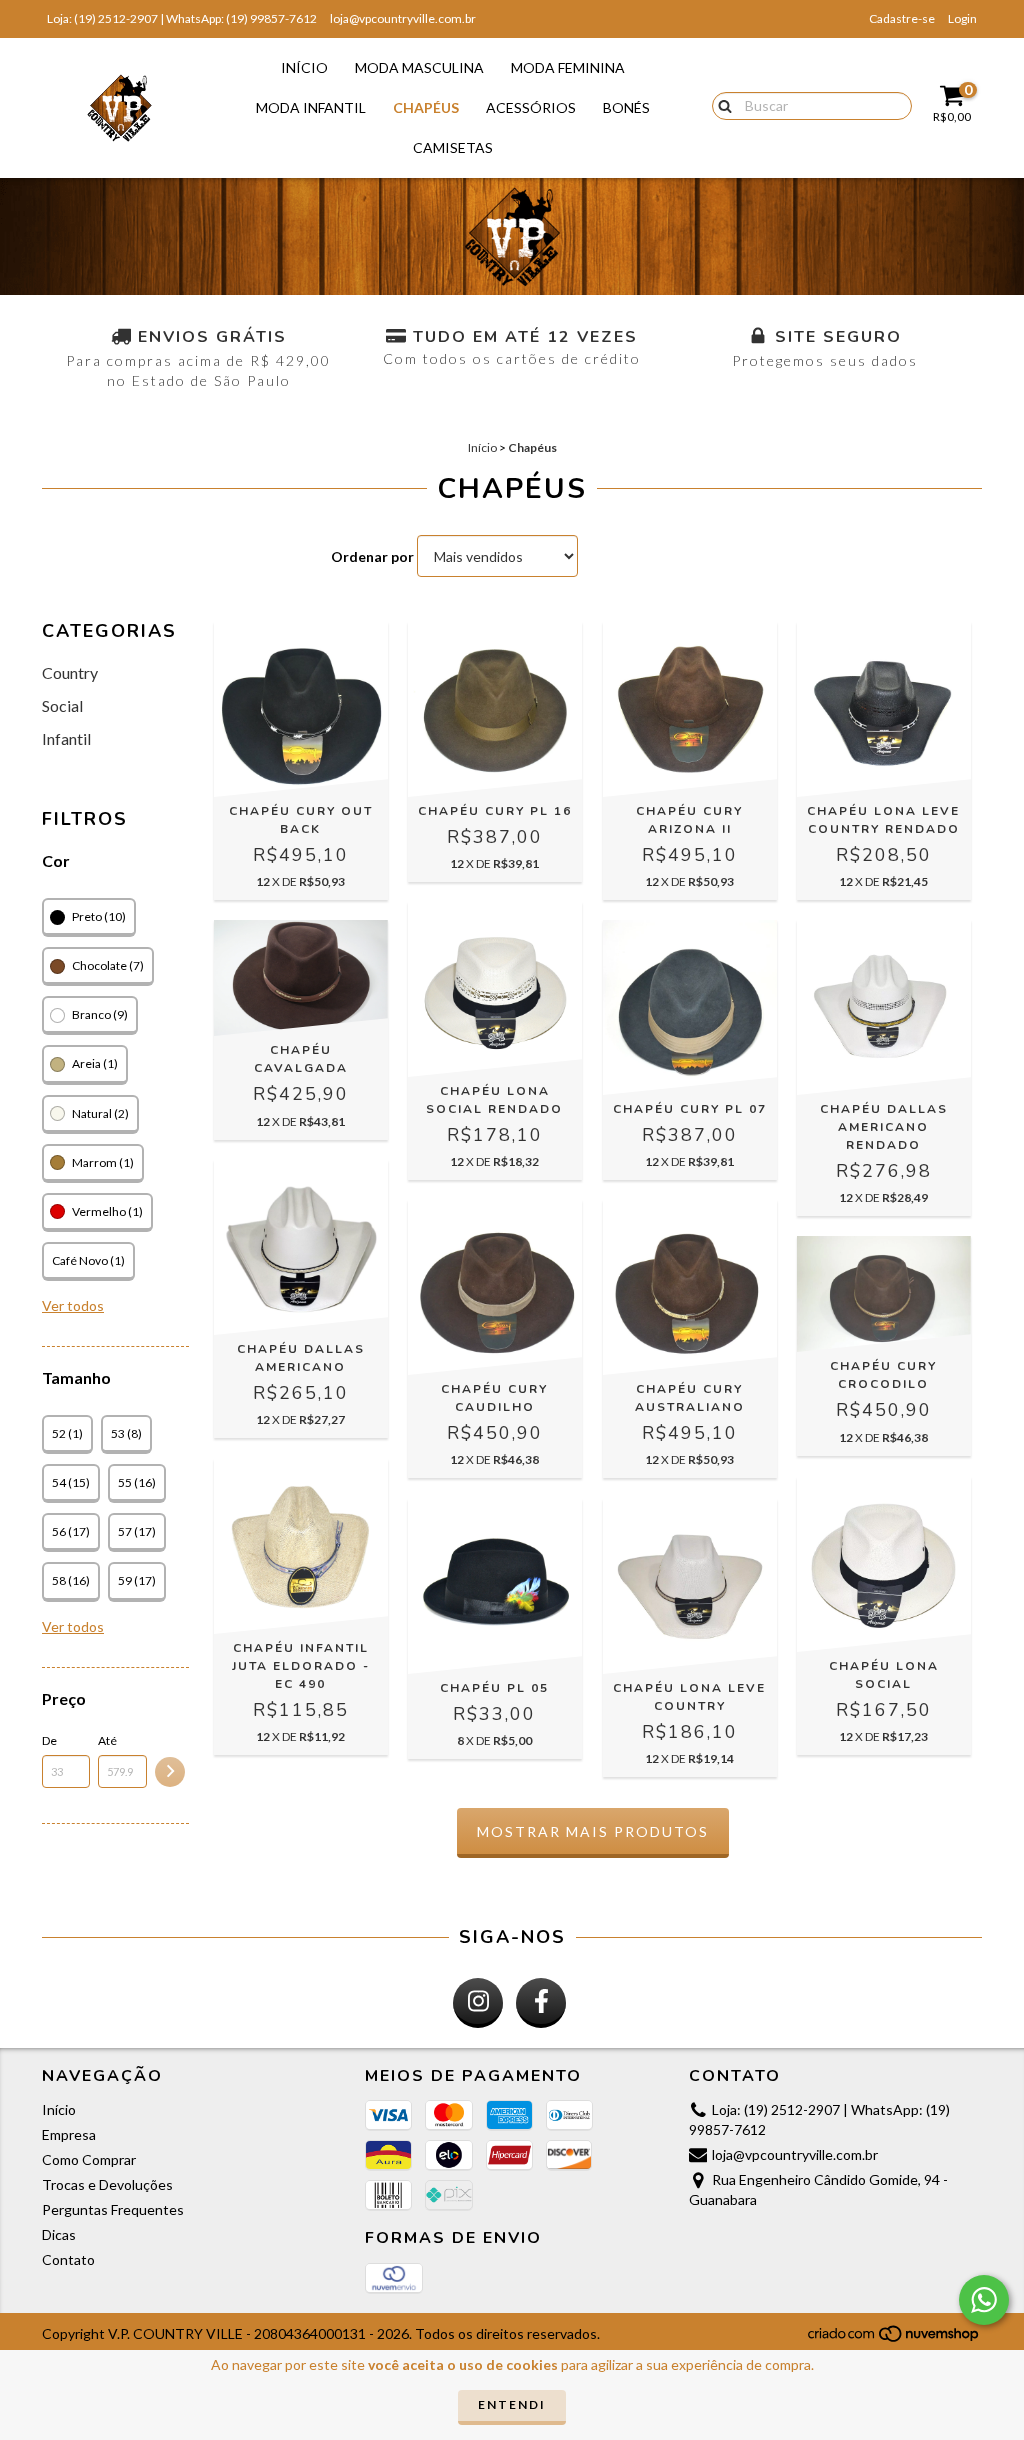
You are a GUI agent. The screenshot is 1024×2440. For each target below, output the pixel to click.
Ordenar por (372, 556)
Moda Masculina (419, 67)
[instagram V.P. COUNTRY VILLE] (478, 2003)
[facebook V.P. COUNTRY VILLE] (541, 2003)
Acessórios (531, 107)
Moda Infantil (311, 107)
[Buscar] (720, 105)
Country (70, 672)
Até (107, 1740)
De (49, 1740)
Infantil (66, 738)
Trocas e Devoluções (107, 2184)
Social (62, 705)
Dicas (59, 2234)
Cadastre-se (902, 18)
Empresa (69, 2134)
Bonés (626, 107)
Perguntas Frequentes (113, 2209)
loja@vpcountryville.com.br (403, 18)
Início (304, 67)
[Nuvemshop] (894, 2338)
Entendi (512, 2404)
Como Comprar (89, 2159)
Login (962, 18)
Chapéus (426, 107)
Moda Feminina (568, 67)
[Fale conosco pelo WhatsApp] (984, 2300)
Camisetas (453, 147)
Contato (68, 2259)
